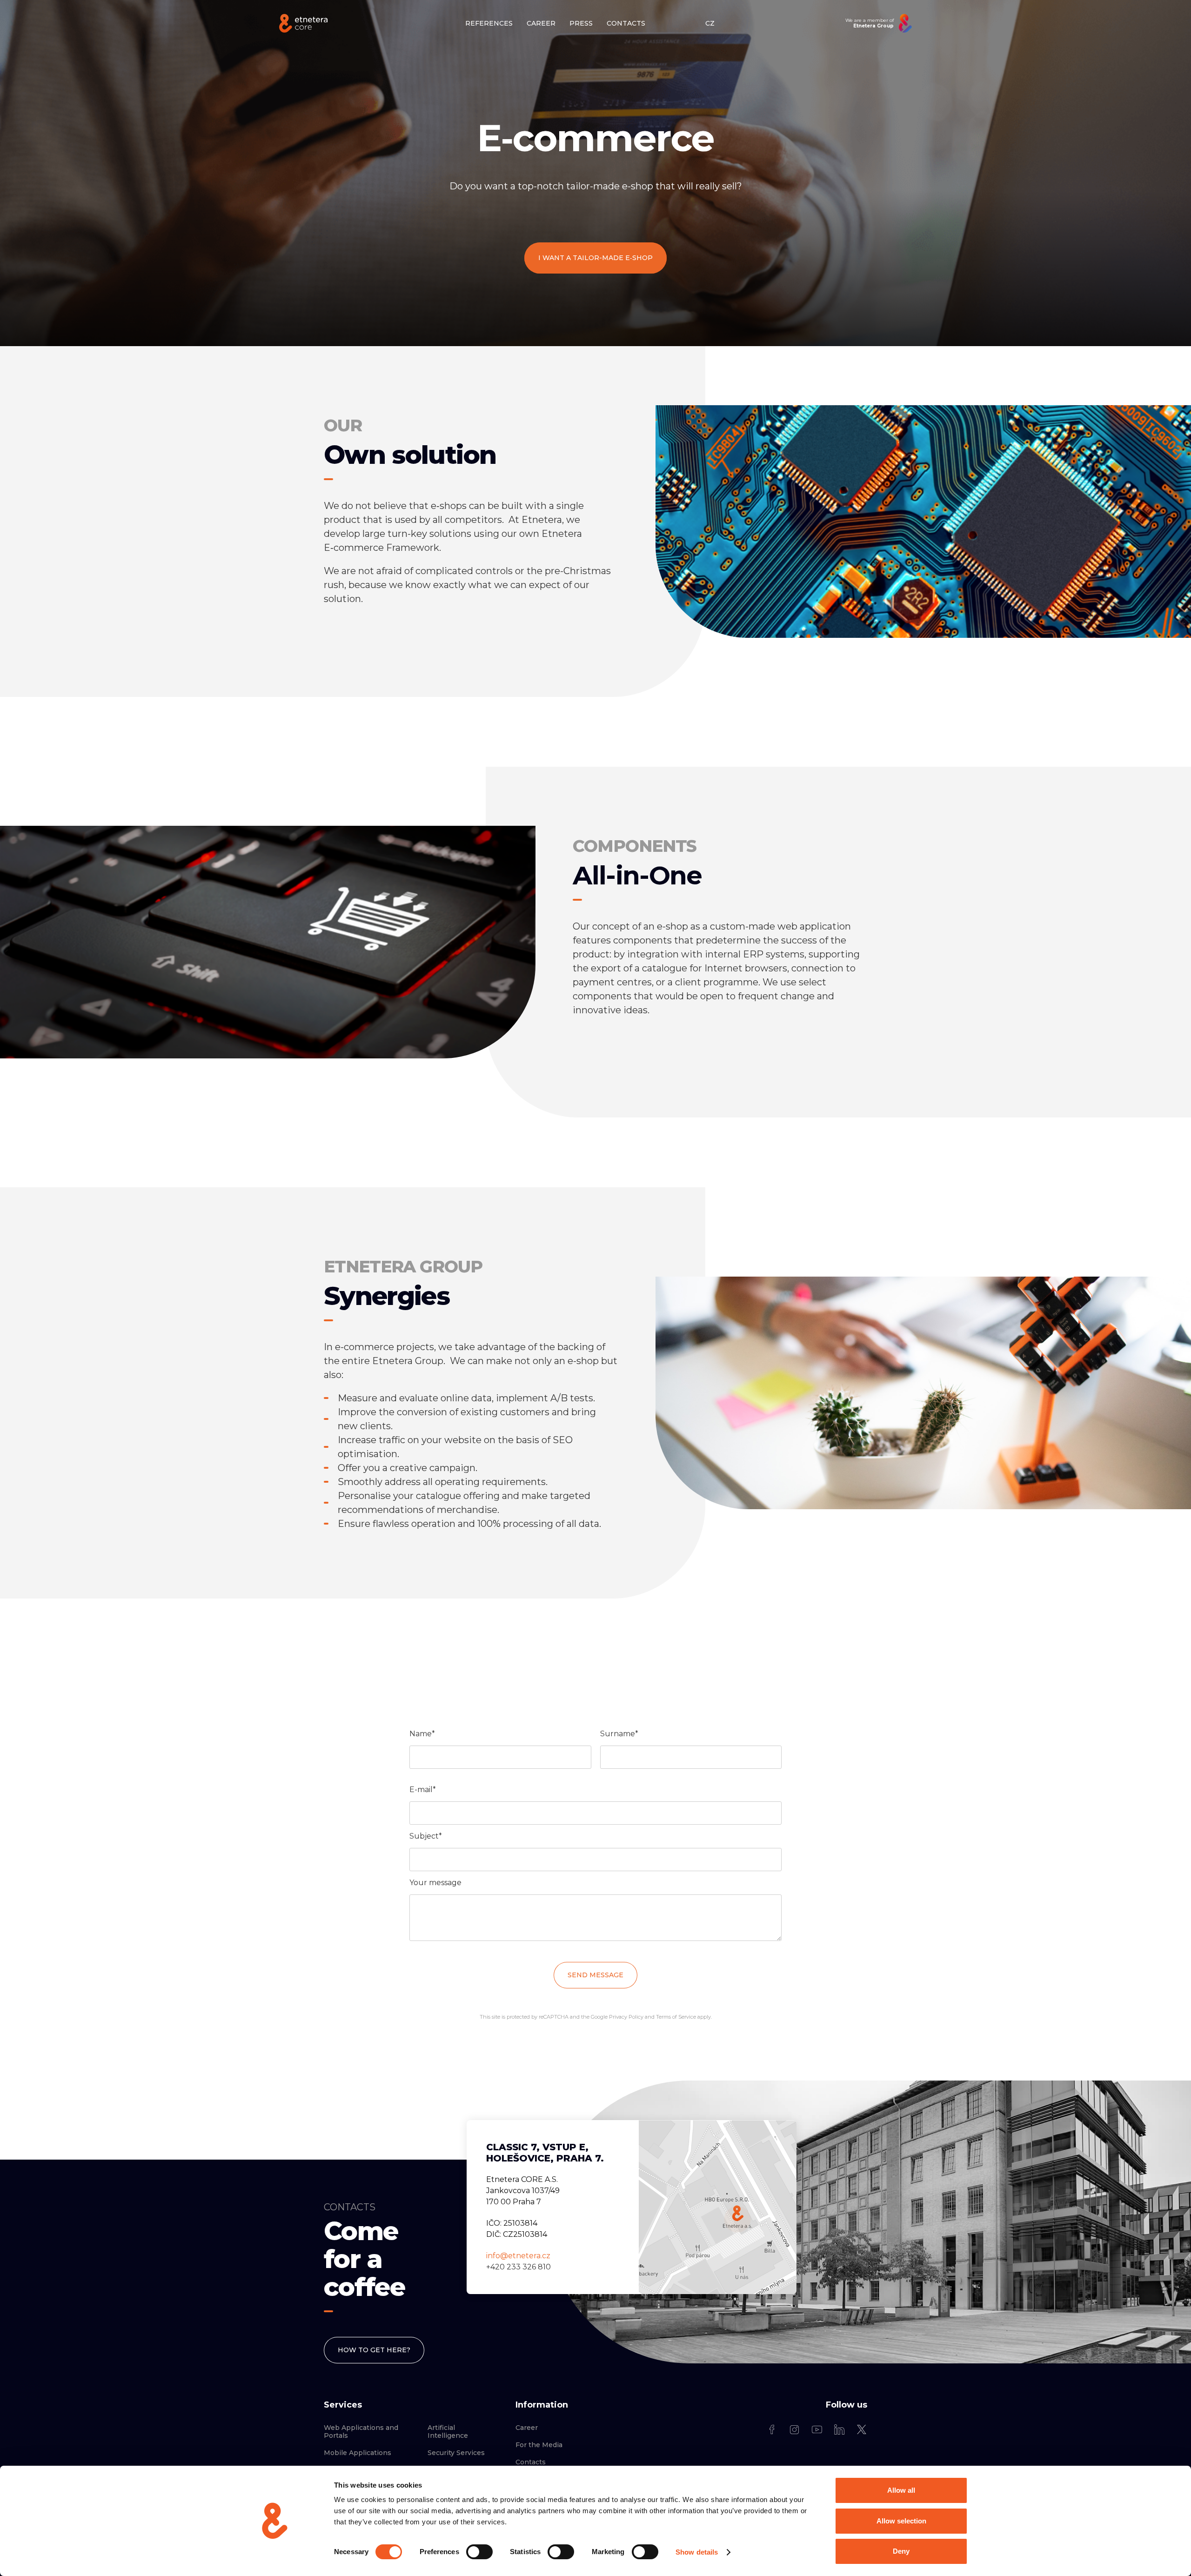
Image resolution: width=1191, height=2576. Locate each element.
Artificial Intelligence (448, 2432)
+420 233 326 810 (519, 2267)
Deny (901, 2551)
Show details (697, 2552)
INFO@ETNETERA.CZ (518, 2256)
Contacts (531, 2462)
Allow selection (901, 2521)
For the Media (539, 2445)
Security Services (456, 2453)
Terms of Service (676, 2017)
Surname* (619, 1734)
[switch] (479, 2552)
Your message (435, 1883)
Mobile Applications (358, 2453)
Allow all (901, 2490)
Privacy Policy (626, 2017)
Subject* (426, 1836)
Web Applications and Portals (361, 2432)
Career (527, 2428)
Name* (422, 1734)
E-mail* (423, 1790)
